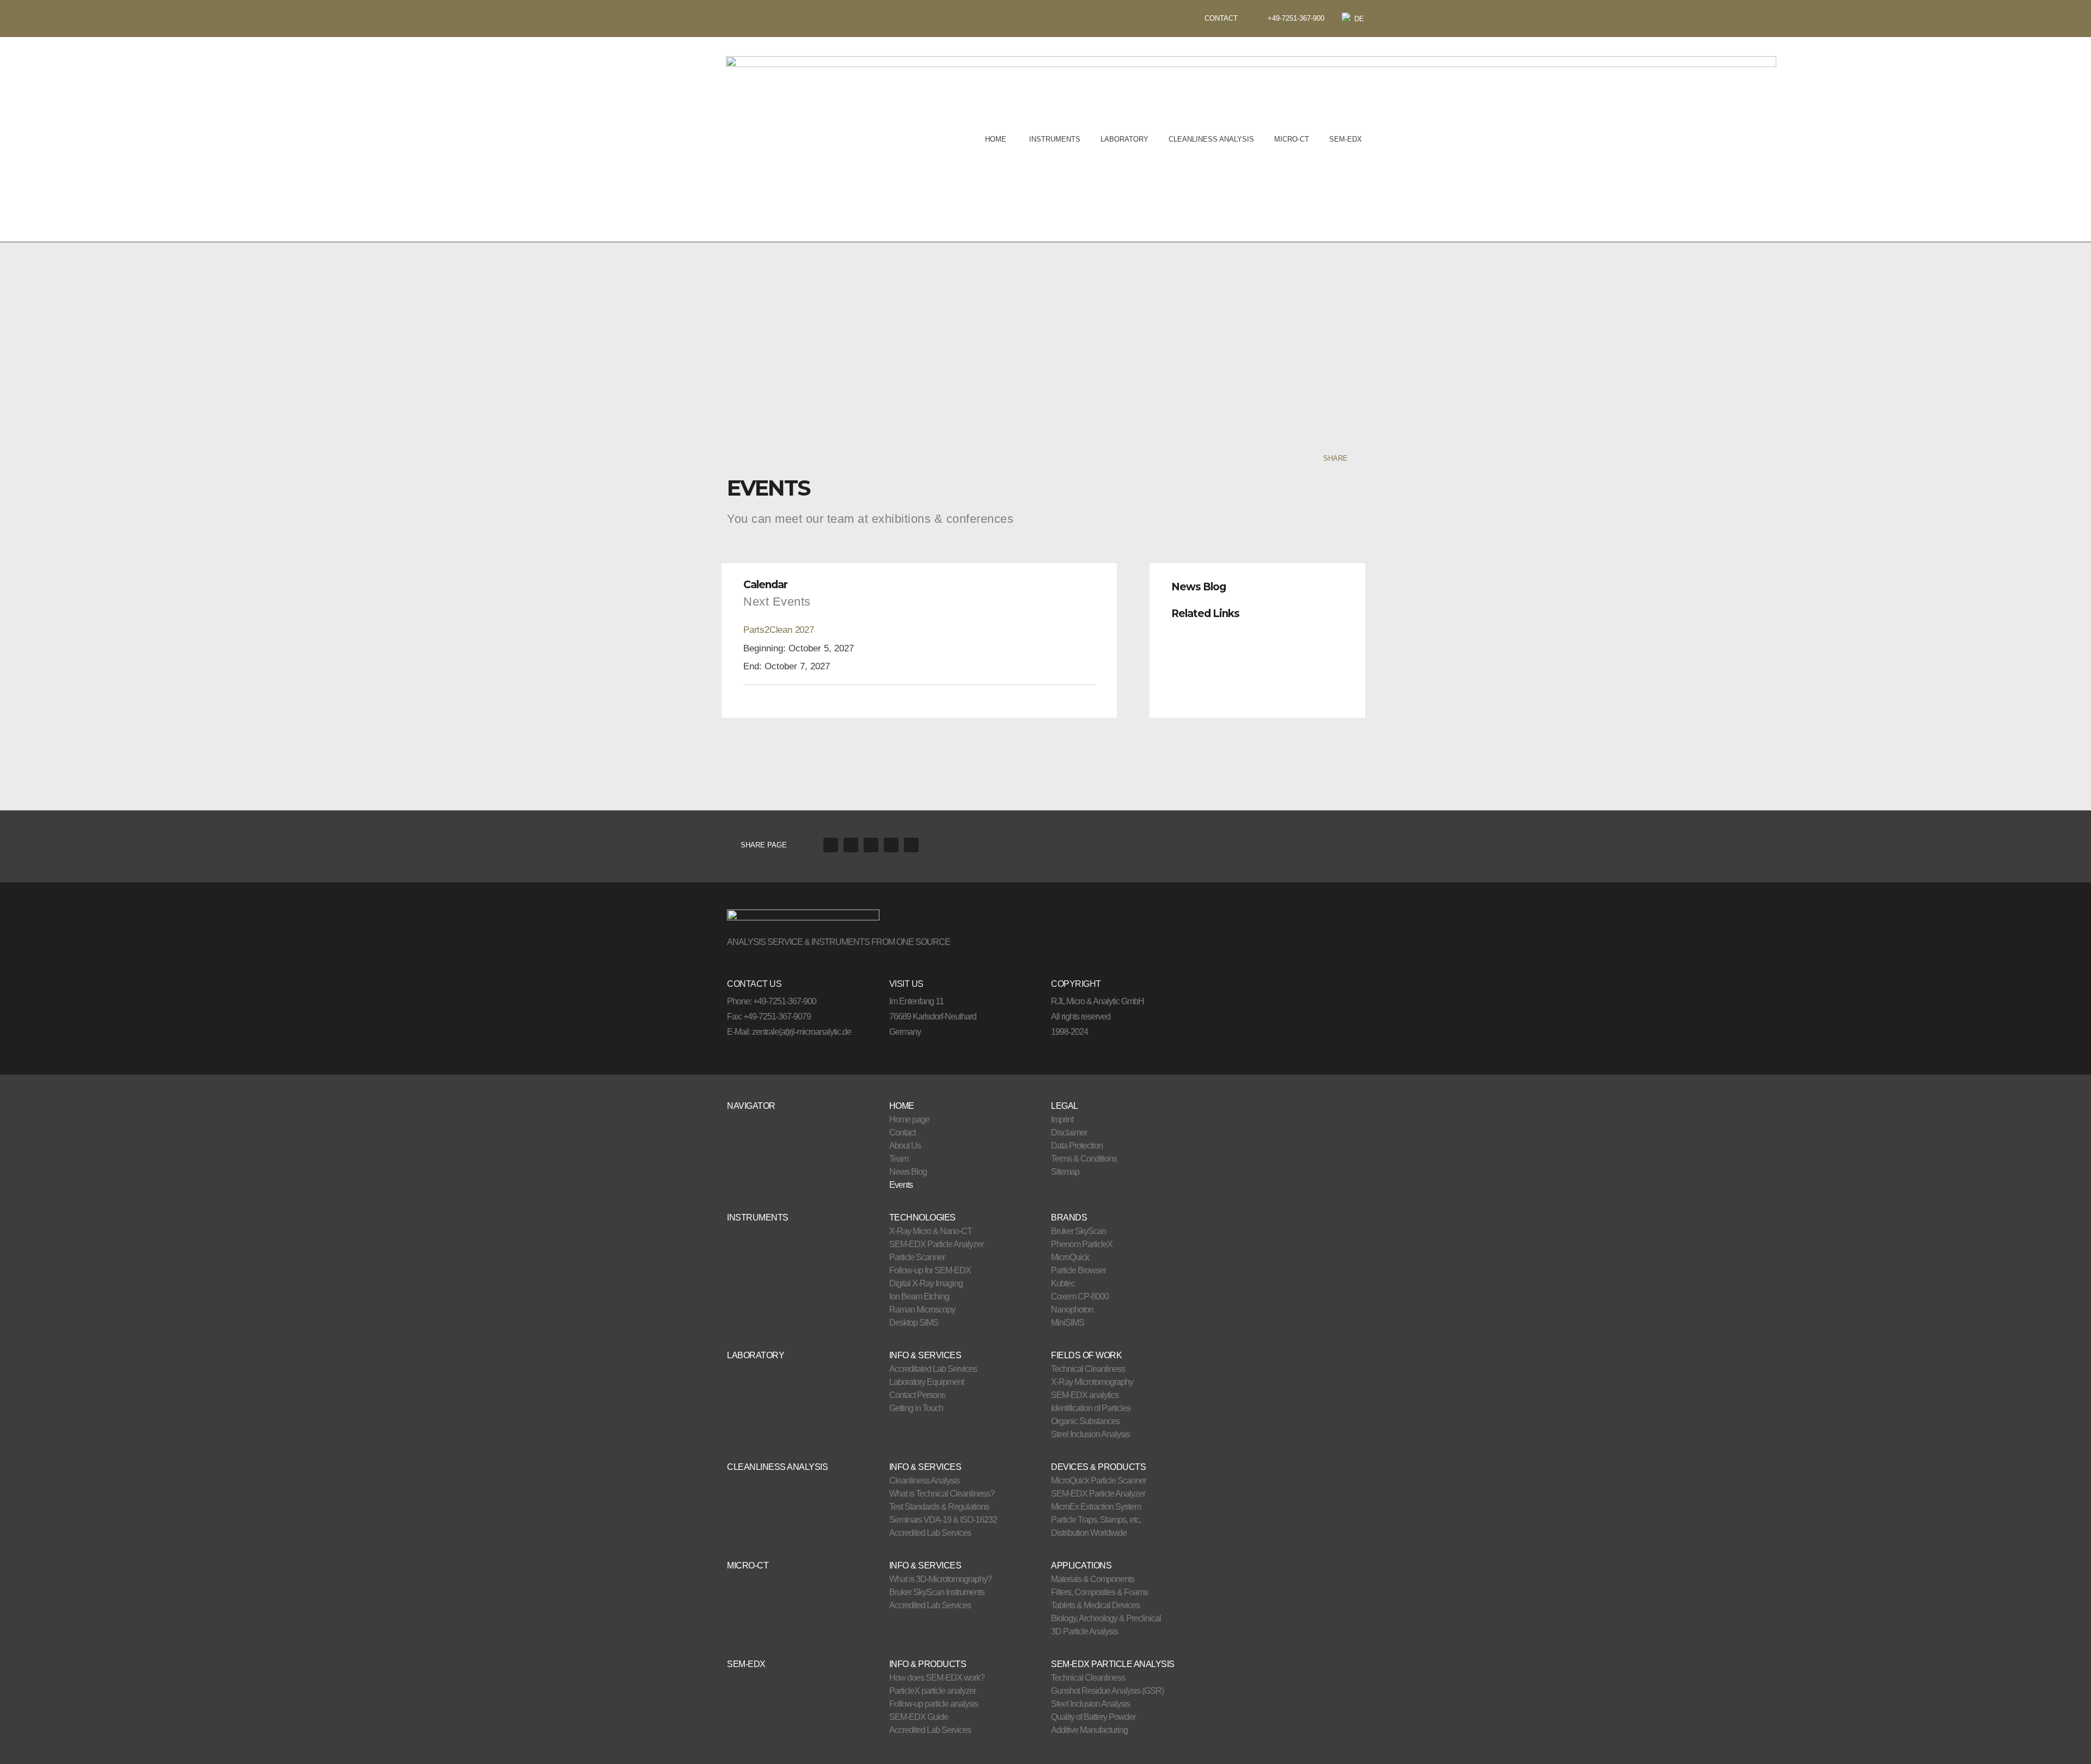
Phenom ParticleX (1082, 1244)
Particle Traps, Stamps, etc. (1096, 1520)
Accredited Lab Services (930, 1533)
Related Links (1205, 614)
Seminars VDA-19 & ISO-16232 (943, 1520)
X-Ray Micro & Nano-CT (931, 1231)
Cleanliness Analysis (924, 1481)
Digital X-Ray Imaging (926, 1283)
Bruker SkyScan (1078, 1231)
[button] (1257, 584)
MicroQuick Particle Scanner (1099, 1481)
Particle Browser (1078, 1270)
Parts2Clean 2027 (779, 630)
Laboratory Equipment (927, 1382)
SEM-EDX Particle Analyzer (936, 1244)
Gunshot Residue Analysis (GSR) (1107, 1691)
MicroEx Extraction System (1096, 1507)
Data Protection (1077, 1146)
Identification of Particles (1091, 1408)
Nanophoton (1072, 1310)
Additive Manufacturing (1089, 1730)
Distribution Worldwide (1089, 1533)
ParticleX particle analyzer (933, 1691)
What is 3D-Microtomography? (940, 1579)
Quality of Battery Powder (1093, 1717)
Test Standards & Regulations (939, 1507)
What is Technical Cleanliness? (942, 1494)
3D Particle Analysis (1084, 1631)
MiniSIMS (1068, 1323)
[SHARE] (1357, 458)
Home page (909, 1119)
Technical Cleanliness (1088, 1369)
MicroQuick (1070, 1257)
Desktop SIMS (914, 1323)
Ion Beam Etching (919, 1296)
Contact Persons (917, 1395)
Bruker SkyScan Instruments (937, 1592)
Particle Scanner (917, 1257)
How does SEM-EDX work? (937, 1678)
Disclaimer (1069, 1133)
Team (899, 1159)
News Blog (1199, 587)
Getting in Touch (916, 1408)
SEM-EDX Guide (919, 1717)
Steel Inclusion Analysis (1090, 1434)
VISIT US (906, 984)
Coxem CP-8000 (1080, 1296)
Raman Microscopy (922, 1310)
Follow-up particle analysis (934, 1704)
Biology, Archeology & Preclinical (1106, 1618)
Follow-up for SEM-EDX (930, 1270)
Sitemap (1065, 1172)
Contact (902, 1133)
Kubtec (1063, 1283)
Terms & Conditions (1084, 1159)
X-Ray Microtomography (1092, 1382)
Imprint (1062, 1119)
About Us (905, 1146)
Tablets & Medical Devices (1095, 1605)
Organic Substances (1085, 1421)
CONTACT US (754, 984)
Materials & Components (1093, 1579)
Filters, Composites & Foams (1099, 1592)
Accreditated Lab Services (933, 1369)
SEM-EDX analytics (1085, 1395)
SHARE (1335, 458)
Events (901, 1185)
